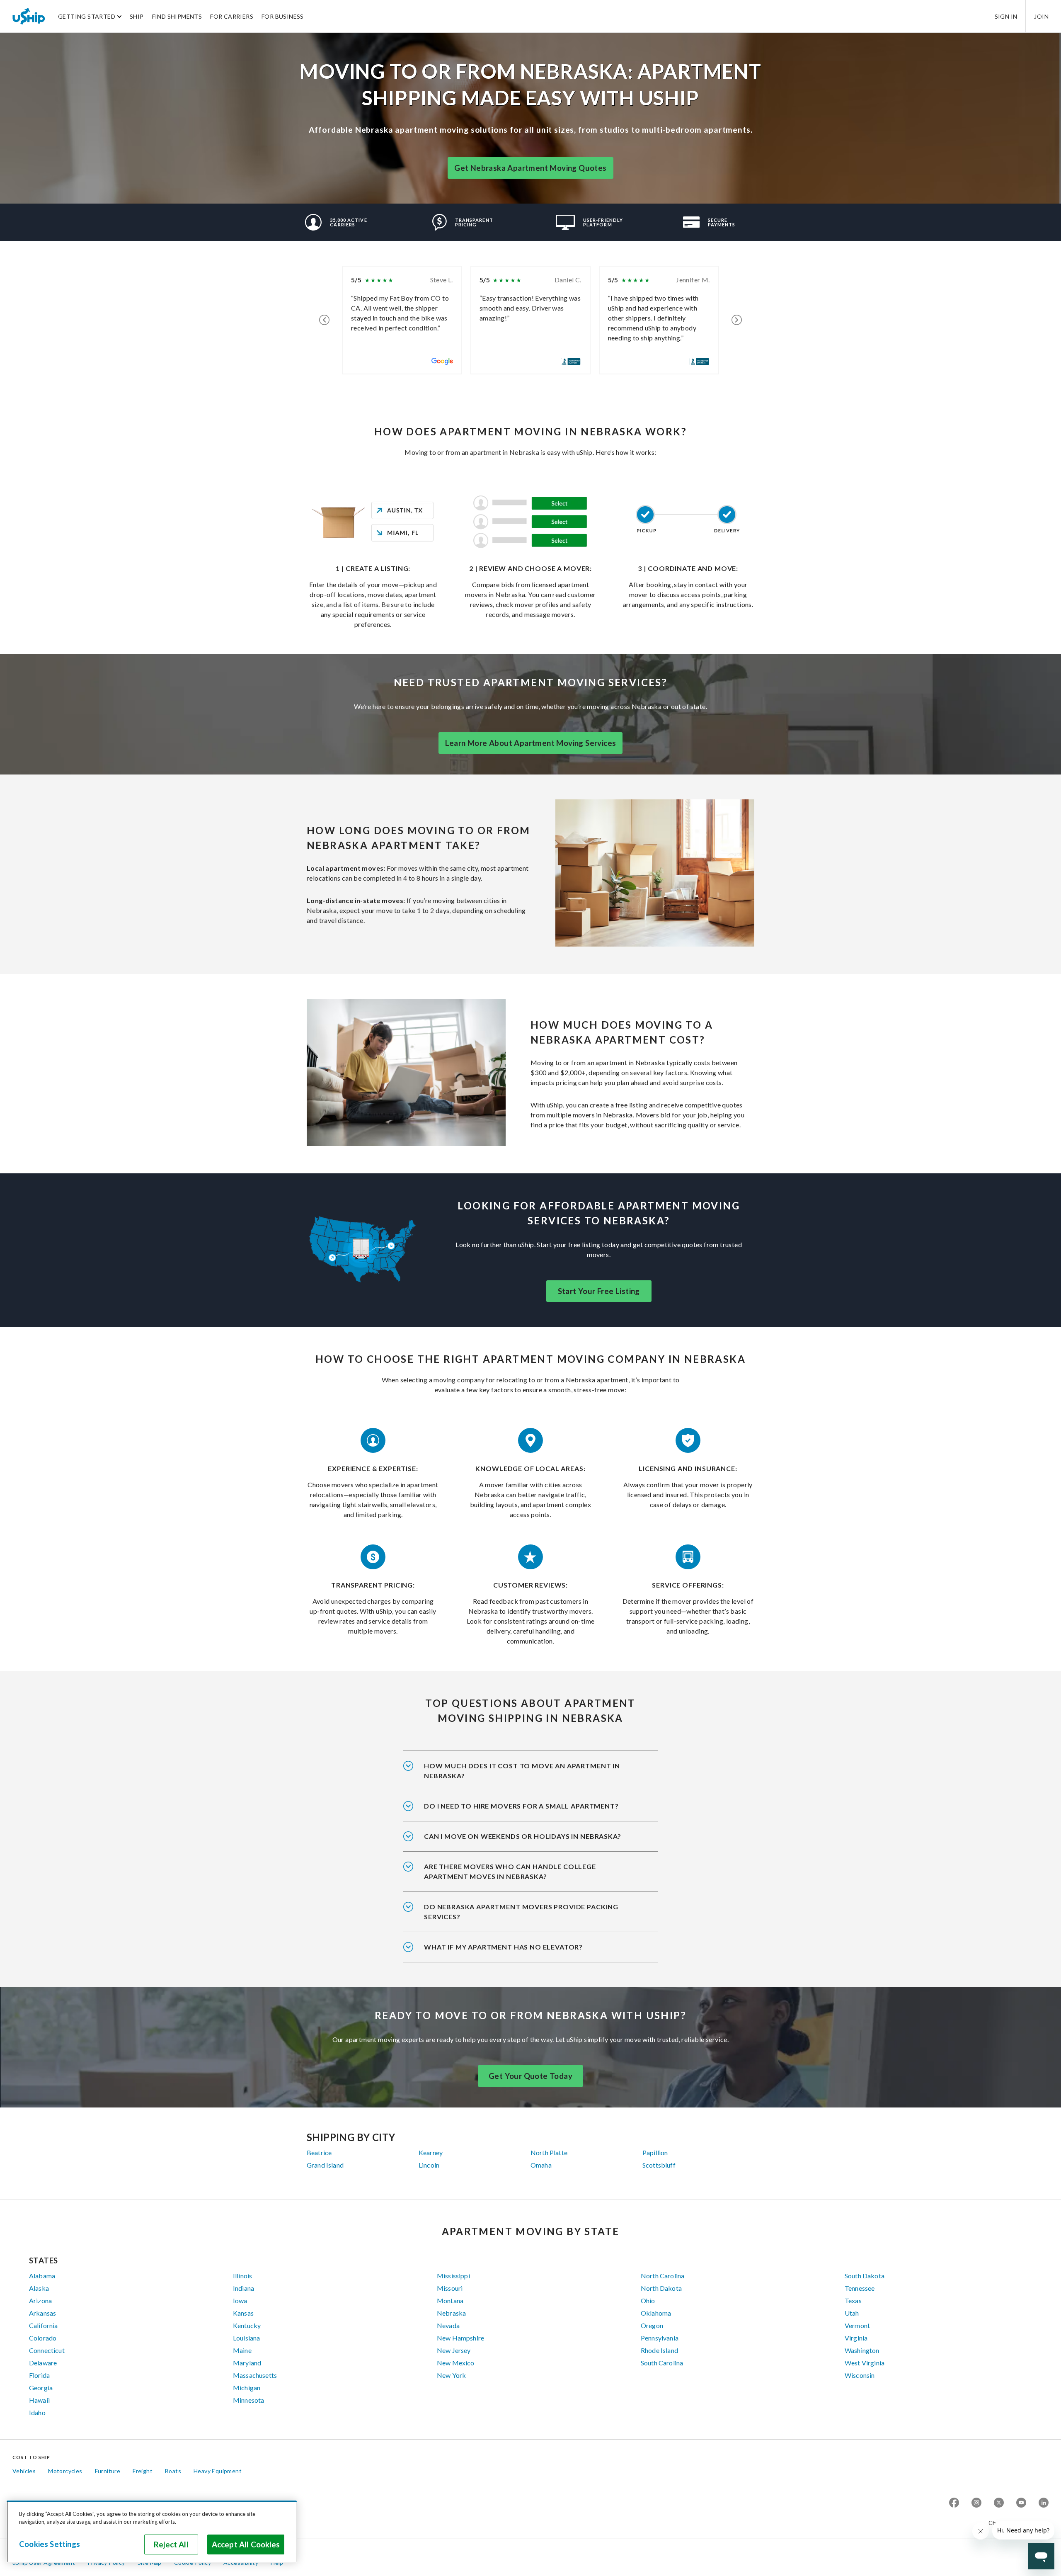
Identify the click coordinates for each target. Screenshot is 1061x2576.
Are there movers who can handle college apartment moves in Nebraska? (510, 1871)
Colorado (43, 2338)
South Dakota (865, 2276)
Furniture (108, 2471)
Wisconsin (860, 2375)
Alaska (39, 2288)
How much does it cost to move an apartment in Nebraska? (522, 1771)
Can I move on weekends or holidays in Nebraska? (523, 1836)
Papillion (655, 2152)
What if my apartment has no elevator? (503, 1947)
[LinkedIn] (1044, 2503)
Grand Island (325, 2165)
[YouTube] (1021, 2503)
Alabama (42, 2276)
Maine (242, 2350)
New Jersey (454, 2350)
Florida (39, 2375)
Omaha (541, 2165)
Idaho (37, 2412)
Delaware (43, 2363)
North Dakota (661, 2288)
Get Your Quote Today (530, 2076)
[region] (152, 2532)
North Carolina (663, 2276)
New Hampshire (460, 2338)
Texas (853, 2300)
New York (451, 2375)
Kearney (431, 2152)
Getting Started (87, 16)
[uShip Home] (29, 16)
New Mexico (456, 2363)
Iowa (240, 2300)
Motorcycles (65, 2471)
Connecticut (47, 2350)
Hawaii (39, 2400)
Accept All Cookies (246, 2544)
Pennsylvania (660, 2338)
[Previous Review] (324, 320)
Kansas (243, 2313)
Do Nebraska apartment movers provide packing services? (521, 1912)
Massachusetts (255, 2375)
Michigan (247, 2388)
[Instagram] (976, 2503)
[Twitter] (999, 2503)
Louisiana (246, 2338)
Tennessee (860, 2288)
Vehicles (24, 2471)
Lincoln (429, 2165)
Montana (450, 2300)
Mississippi (453, 2276)
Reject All (171, 2544)
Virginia (856, 2338)
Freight (143, 2471)
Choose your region (1015, 2523)
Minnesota (248, 2400)
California (44, 2325)
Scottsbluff (659, 2165)
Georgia (41, 2388)
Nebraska (451, 2313)
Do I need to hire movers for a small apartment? (521, 1806)
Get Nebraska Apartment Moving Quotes (530, 168)
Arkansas (42, 2313)
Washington (862, 2350)
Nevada (448, 2325)
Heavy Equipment (218, 2471)
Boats (173, 2471)
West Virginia (865, 2363)
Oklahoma (656, 2313)
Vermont (857, 2325)
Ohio (648, 2300)
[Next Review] (737, 320)
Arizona (40, 2300)
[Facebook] (954, 2503)
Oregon (652, 2325)
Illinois (242, 2276)
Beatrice (319, 2152)
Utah (852, 2313)
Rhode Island (659, 2350)
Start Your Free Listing (599, 1291)
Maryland (247, 2363)
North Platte (549, 2152)
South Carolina (662, 2363)
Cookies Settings (50, 2544)
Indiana (243, 2288)
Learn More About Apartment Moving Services (531, 743)
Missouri (450, 2288)
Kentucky (247, 2325)
